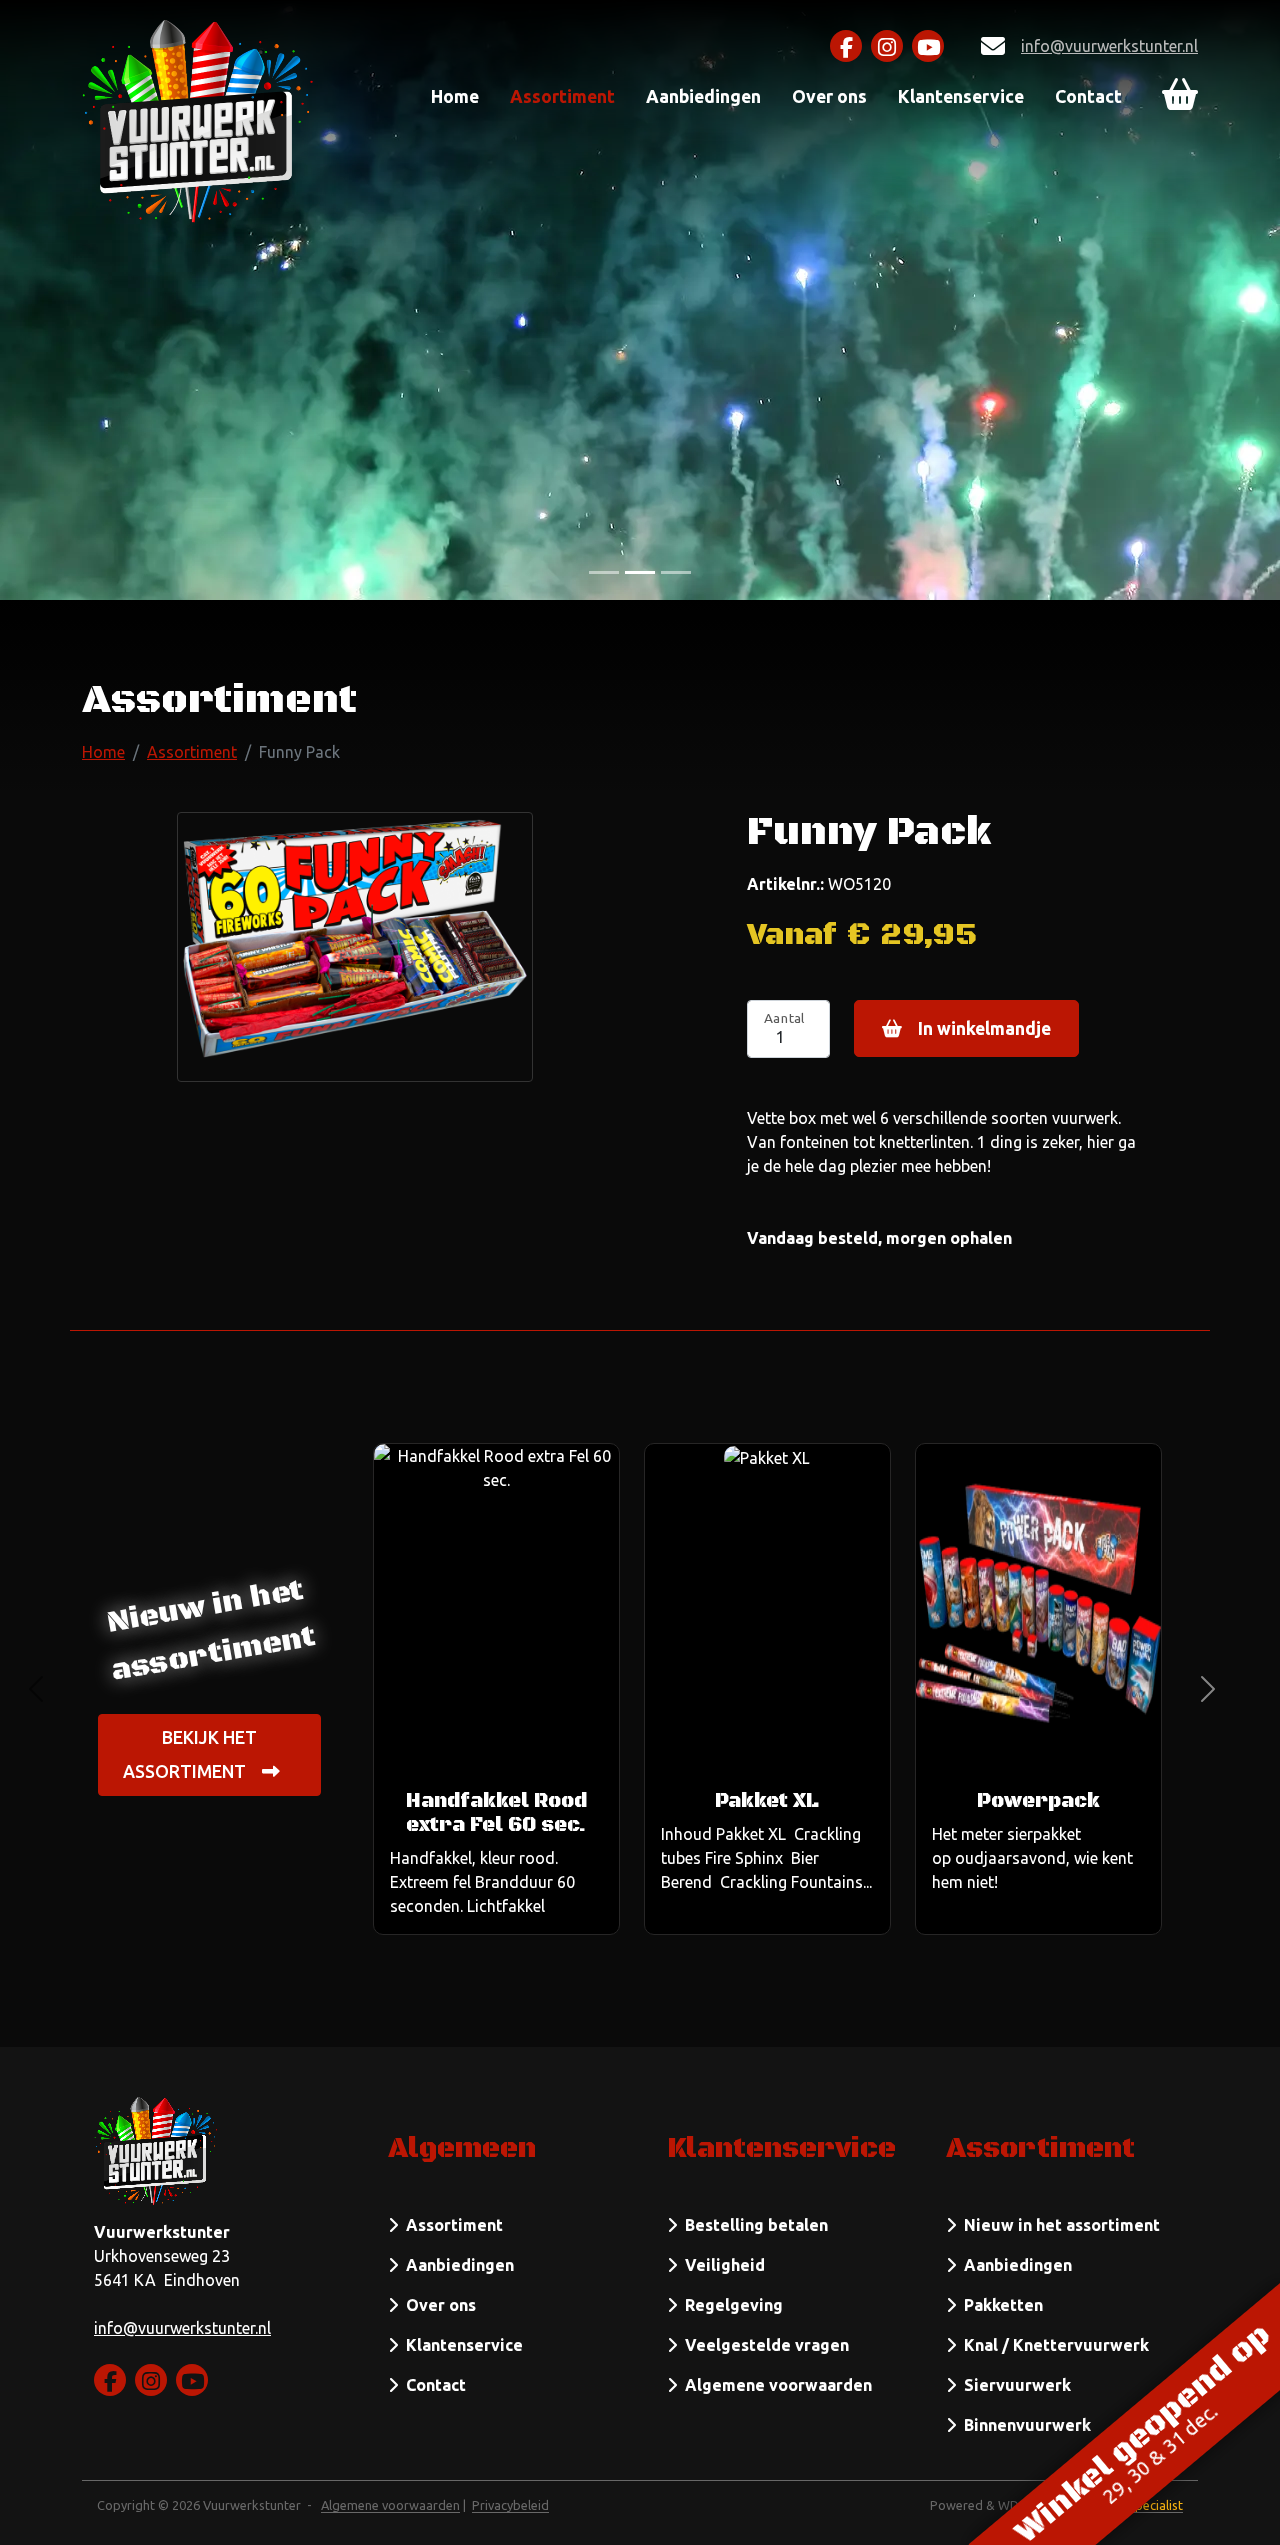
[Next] (1208, 1689)
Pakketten (999, 2305)
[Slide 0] (604, 572)
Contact (1088, 96)
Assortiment (562, 96)
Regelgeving (730, 2305)
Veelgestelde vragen (763, 2345)
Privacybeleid (510, 2505)
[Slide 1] (640, 572)
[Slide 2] (676, 572)
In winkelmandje (984, 1028)
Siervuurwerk (1013, 2385)
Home (455, 96)
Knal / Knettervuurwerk (1052, 2345)
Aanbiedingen (703, 96)
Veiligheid (721, 2265)
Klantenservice (961, 96)
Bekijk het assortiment (190, 1754)
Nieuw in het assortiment (1058, 2225)
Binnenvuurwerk (1023, 2425)
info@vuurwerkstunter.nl (1109, 46)
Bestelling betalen (752, 2225)
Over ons (829, 96)
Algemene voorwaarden (774, 2385)
